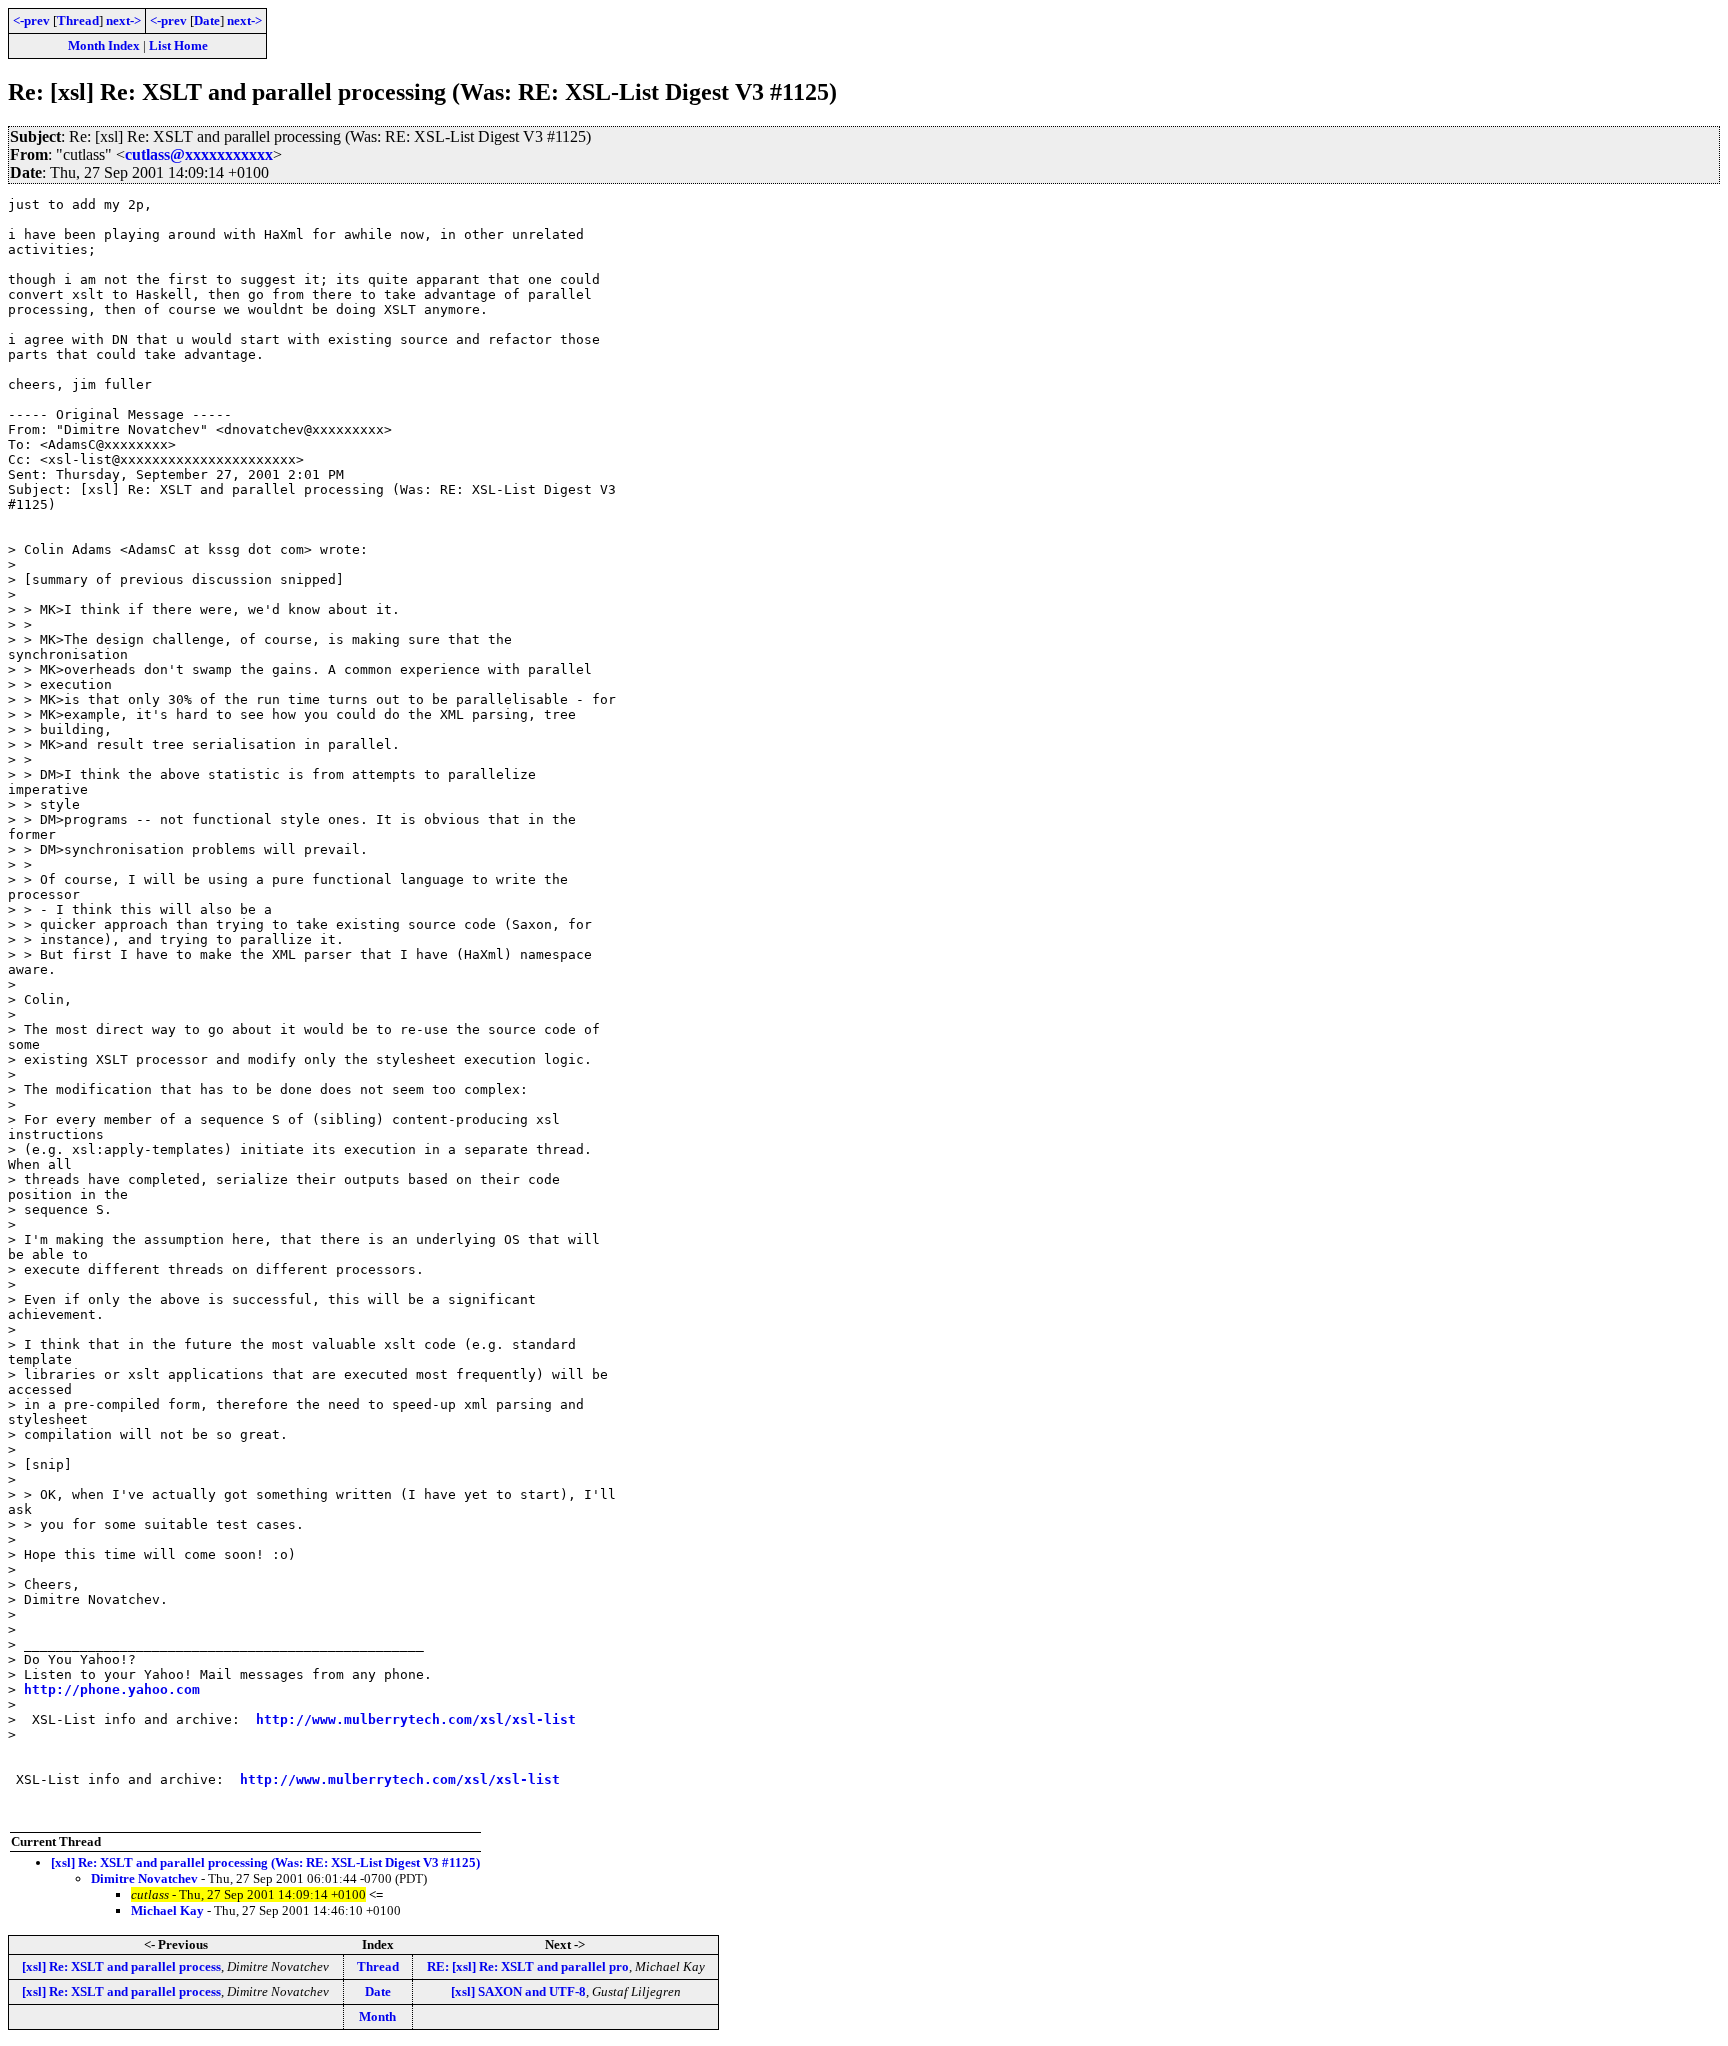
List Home (178, 45)
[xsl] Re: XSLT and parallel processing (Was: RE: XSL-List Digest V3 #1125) (265, 1862)
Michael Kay (167, 1910)
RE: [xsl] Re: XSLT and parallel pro (528, 1966)
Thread (78, 20)
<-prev (31, 20)
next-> (123, 20)
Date (207, 20)
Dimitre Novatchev (144, 1878)
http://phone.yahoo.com (112, 1689)
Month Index (104, 45)
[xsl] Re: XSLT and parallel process (121, 1966)
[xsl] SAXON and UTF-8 (518, 1991)
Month (377, 2016)
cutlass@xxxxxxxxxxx (199, 154)
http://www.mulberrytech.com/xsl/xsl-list (416, 1719)
